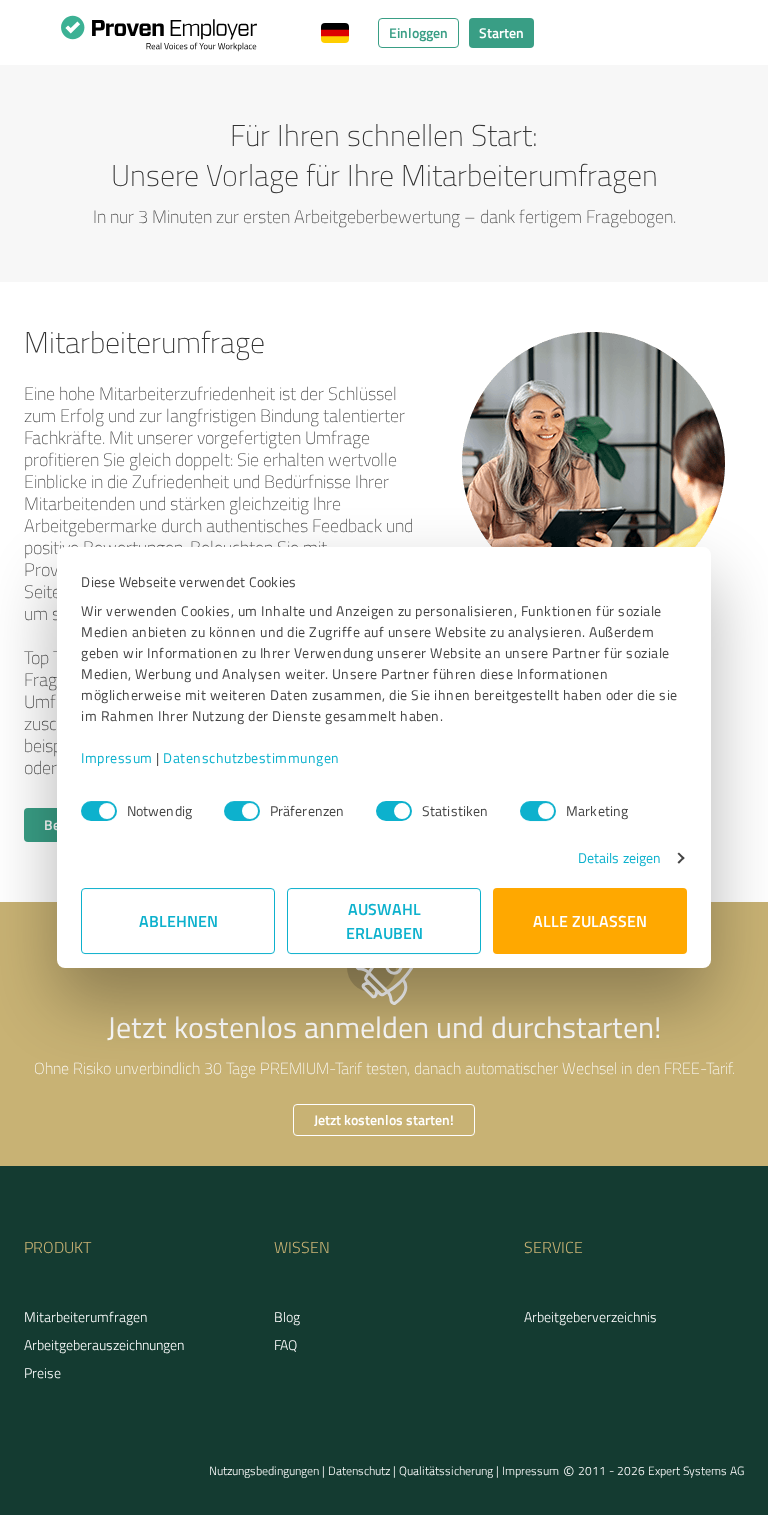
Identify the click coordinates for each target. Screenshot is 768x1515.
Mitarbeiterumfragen (85, 1316)
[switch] (242, 811)
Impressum (117, 757)
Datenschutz (359, 1470)
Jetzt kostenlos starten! (384, 1119)
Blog (287, 1316)
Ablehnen (178, 920)
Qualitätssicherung (446, 1470)
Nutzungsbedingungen (264, 1470)
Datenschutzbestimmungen (251, 757)
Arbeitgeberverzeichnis (590, 1316)
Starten (501, 32)
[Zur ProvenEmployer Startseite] (159, 38)
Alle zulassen (590, 920)
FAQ (285, 1344)
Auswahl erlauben (384, 920)
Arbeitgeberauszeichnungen (104, 1344)
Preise (42, 1372)
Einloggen (418, 32)
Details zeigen (619, 857)
